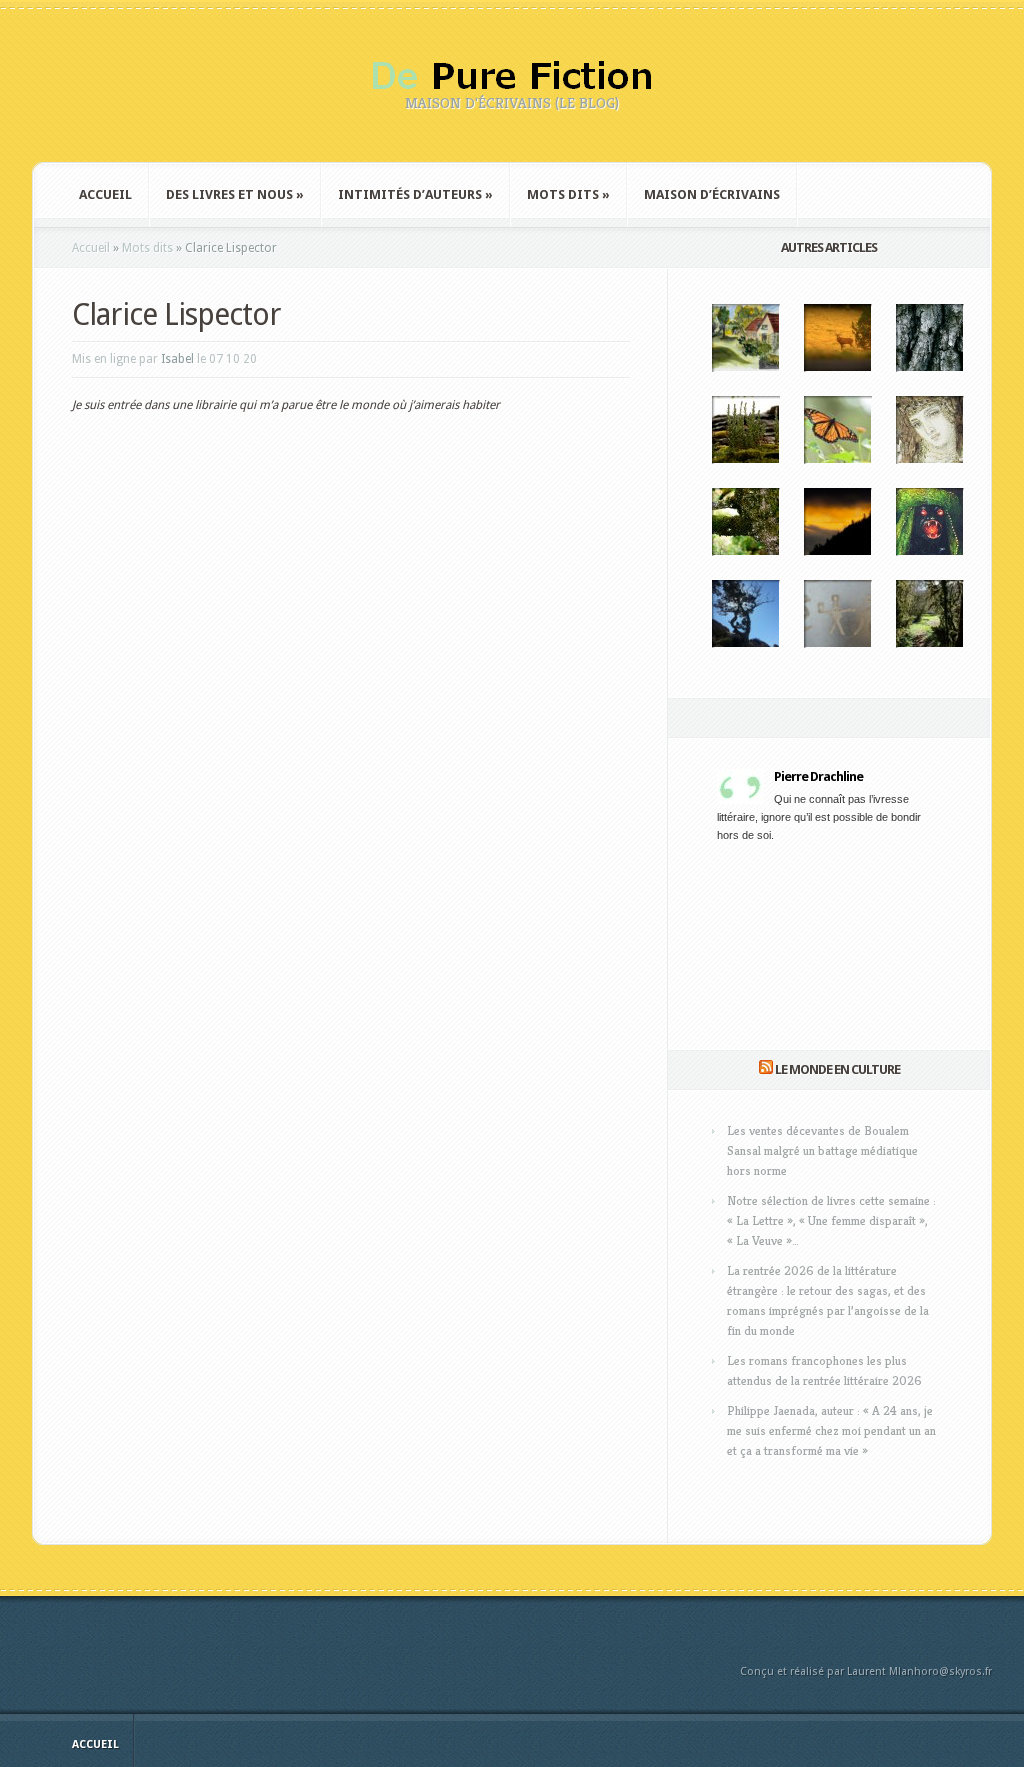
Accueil (105, 194)
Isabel (177, 359)
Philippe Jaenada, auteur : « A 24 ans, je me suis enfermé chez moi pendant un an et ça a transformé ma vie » (831, 1430)
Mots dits (568, 194)
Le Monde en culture (837, 1069)
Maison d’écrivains (712, 194)
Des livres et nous (235, 194)
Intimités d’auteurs (415, 194)
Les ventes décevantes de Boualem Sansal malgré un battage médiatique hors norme (822, 1150)
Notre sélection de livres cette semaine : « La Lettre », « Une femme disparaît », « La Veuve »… (831, 1220)
